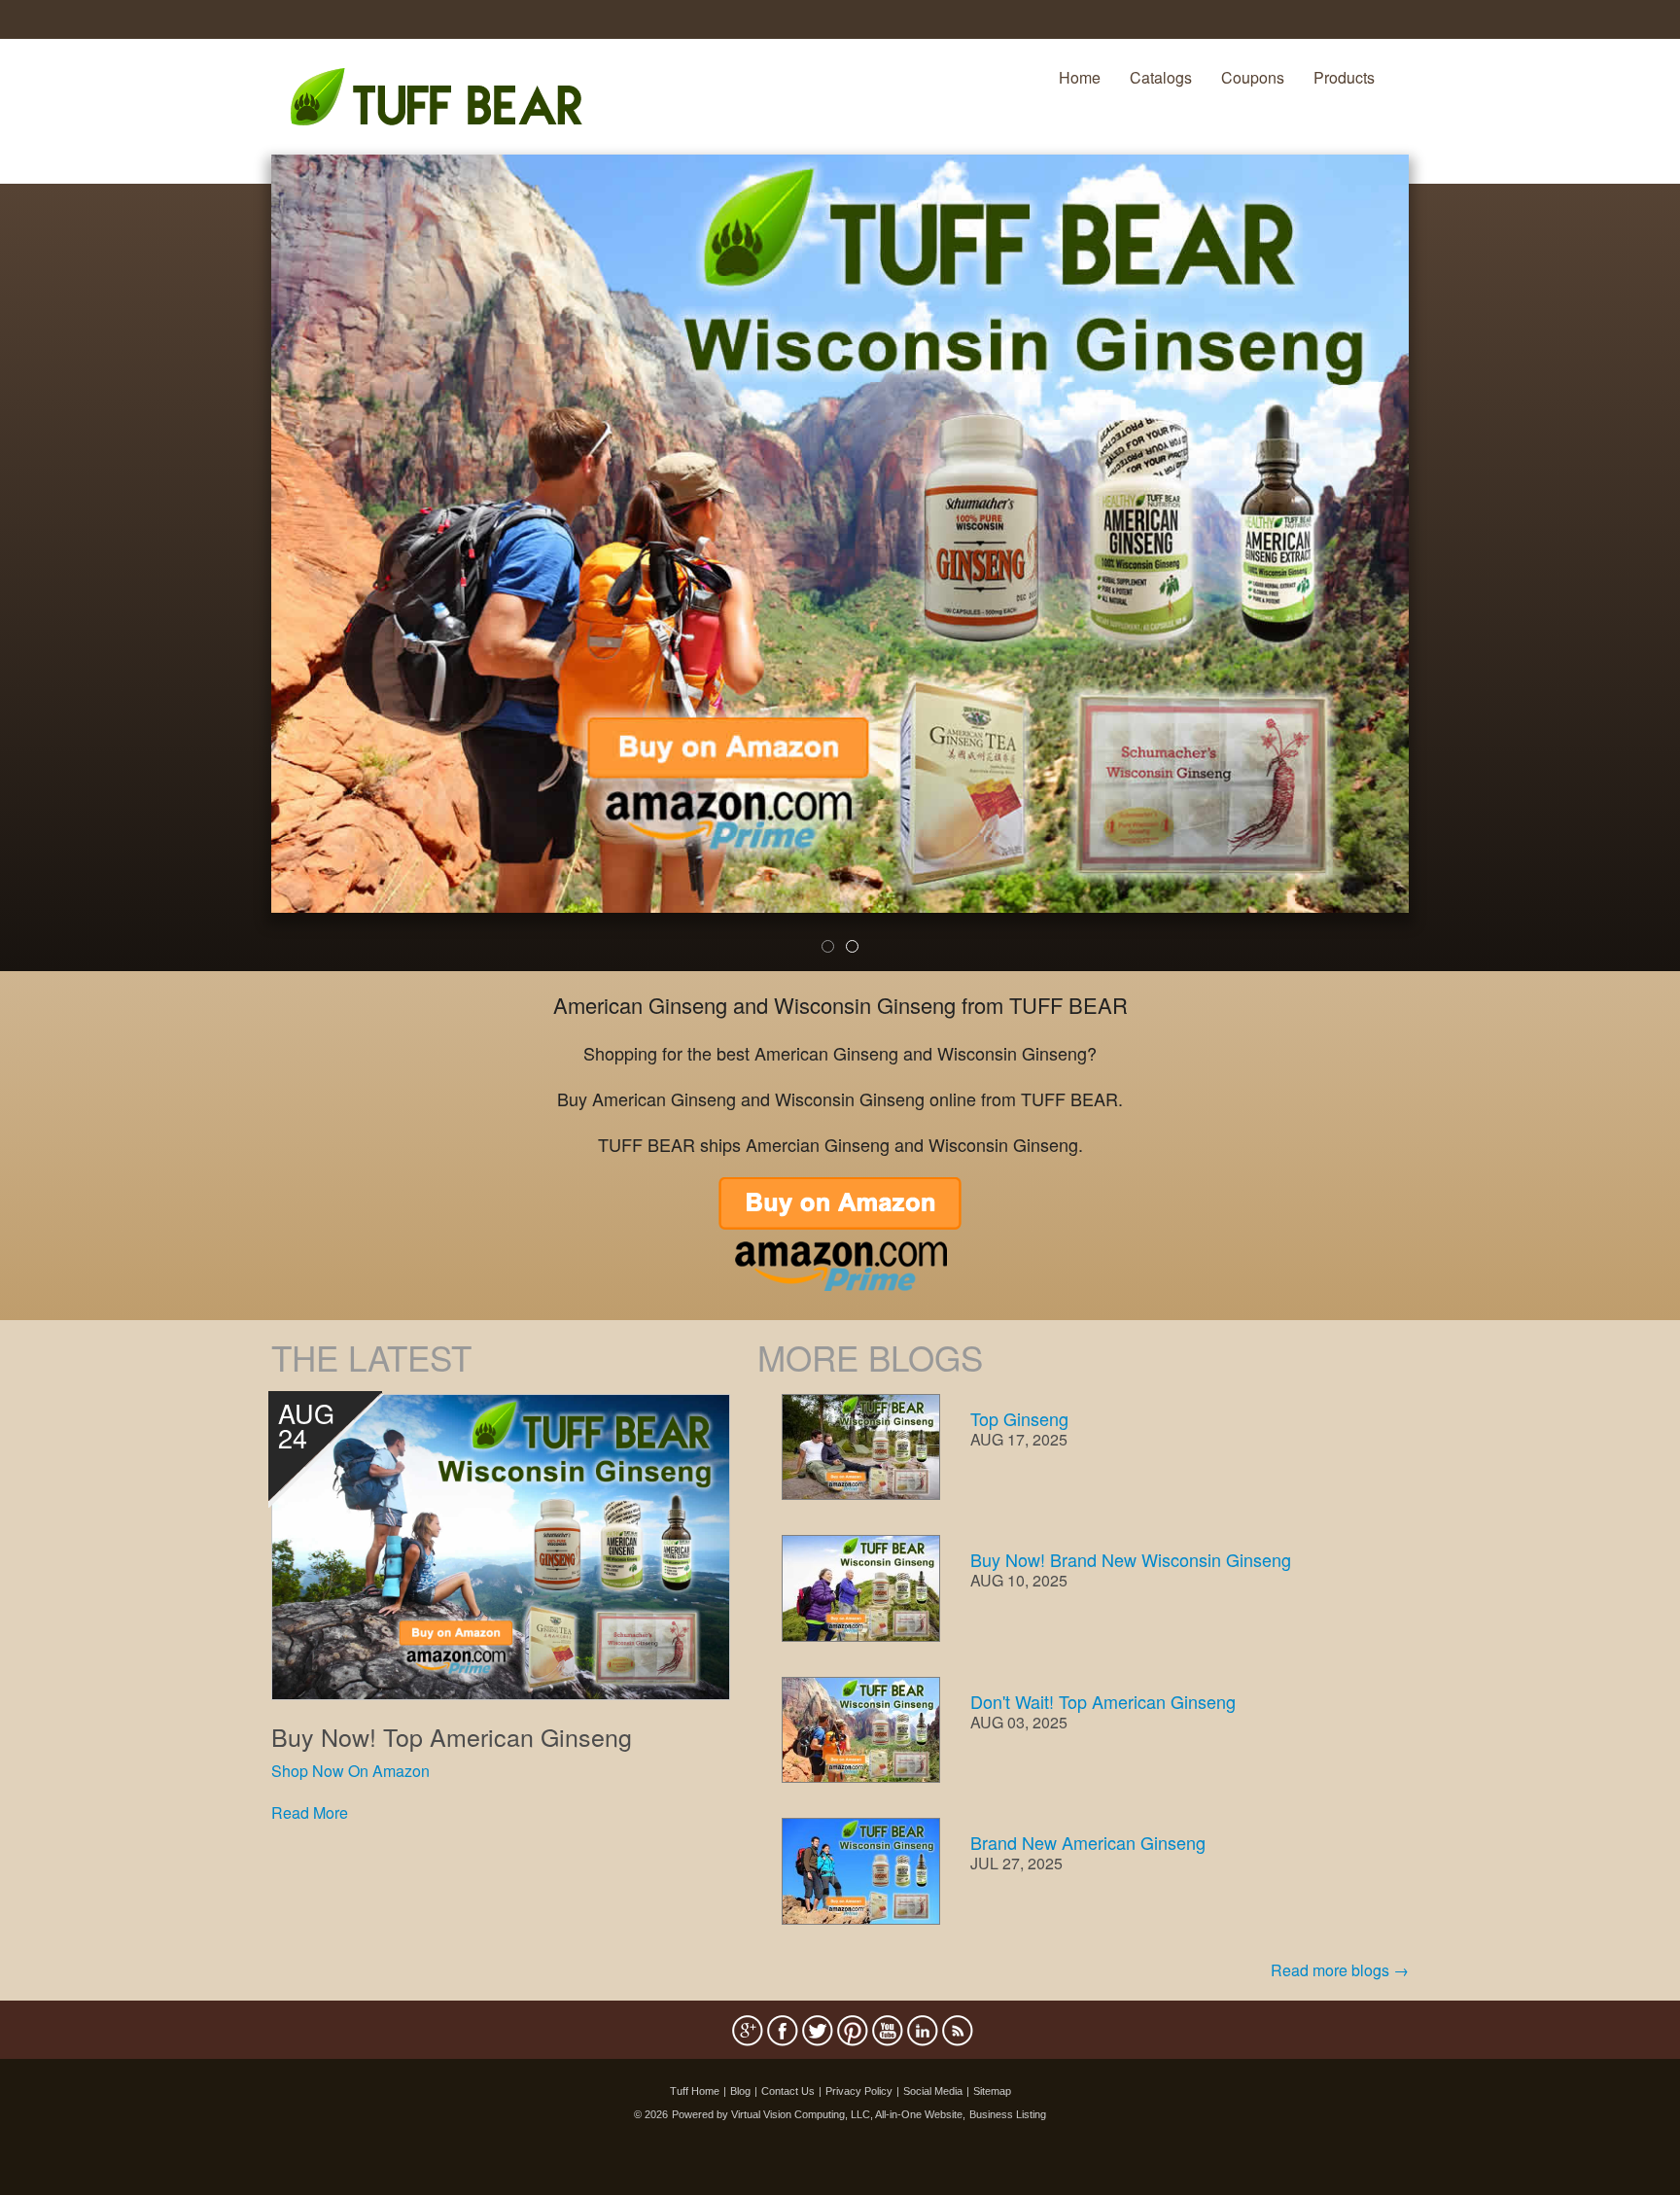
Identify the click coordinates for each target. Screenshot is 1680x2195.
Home (1080, 77)
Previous (242, 575)
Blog (740, 2091)
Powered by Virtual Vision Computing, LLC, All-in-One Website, (819, 2114)
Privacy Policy (859, 2091)
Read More (310, 1812)
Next (1441, 575)
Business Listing (1008, 2114)
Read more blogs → (1340, 1970)
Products (1344, 77)
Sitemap (992, 2091)
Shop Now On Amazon (350, 1771)
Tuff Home (695, 2091)
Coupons (1253, 77)
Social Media (933, 2091)
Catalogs (1161, 77)
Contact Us (788, 2091)
